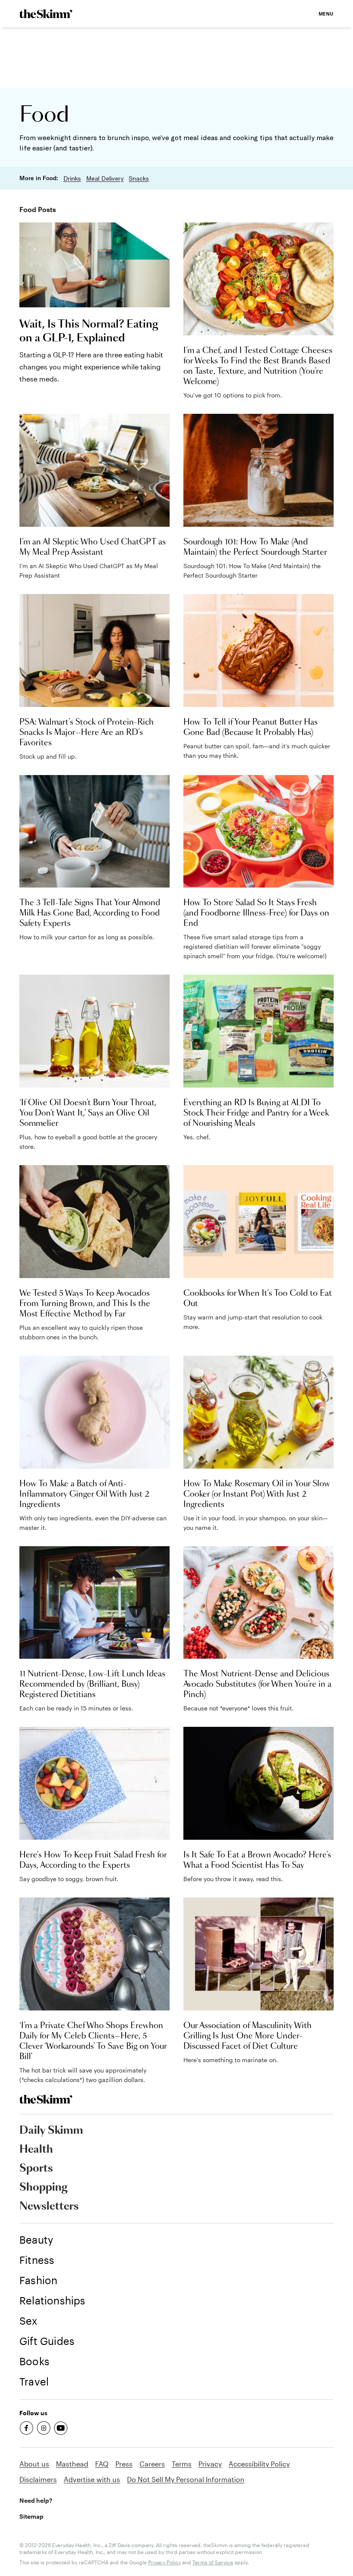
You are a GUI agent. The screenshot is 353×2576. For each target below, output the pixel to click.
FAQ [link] (102, 2464)
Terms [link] (182, 2464)
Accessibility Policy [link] (259, 2464)
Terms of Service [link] (213, 2562)
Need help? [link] (36, 2500)
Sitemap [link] (31, 2516)
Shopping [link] (43, 2188)
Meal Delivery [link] (105, 178)
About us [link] (34, 2464)
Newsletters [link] (49, 2207)
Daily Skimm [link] (51, 2131)
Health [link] (36, 2150)
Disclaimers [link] (38, 2479)
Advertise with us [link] (92, 2479)
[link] (46, 14)
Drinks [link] (72, 178)
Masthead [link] (72, 2464)
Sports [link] (36, 2169)
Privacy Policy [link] (164, 2562)
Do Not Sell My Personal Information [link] (186, 2479)
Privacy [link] (210, 2464)
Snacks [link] (139, 178)
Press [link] (124, 2464)
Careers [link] (152, 2464)
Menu (326, 14)
